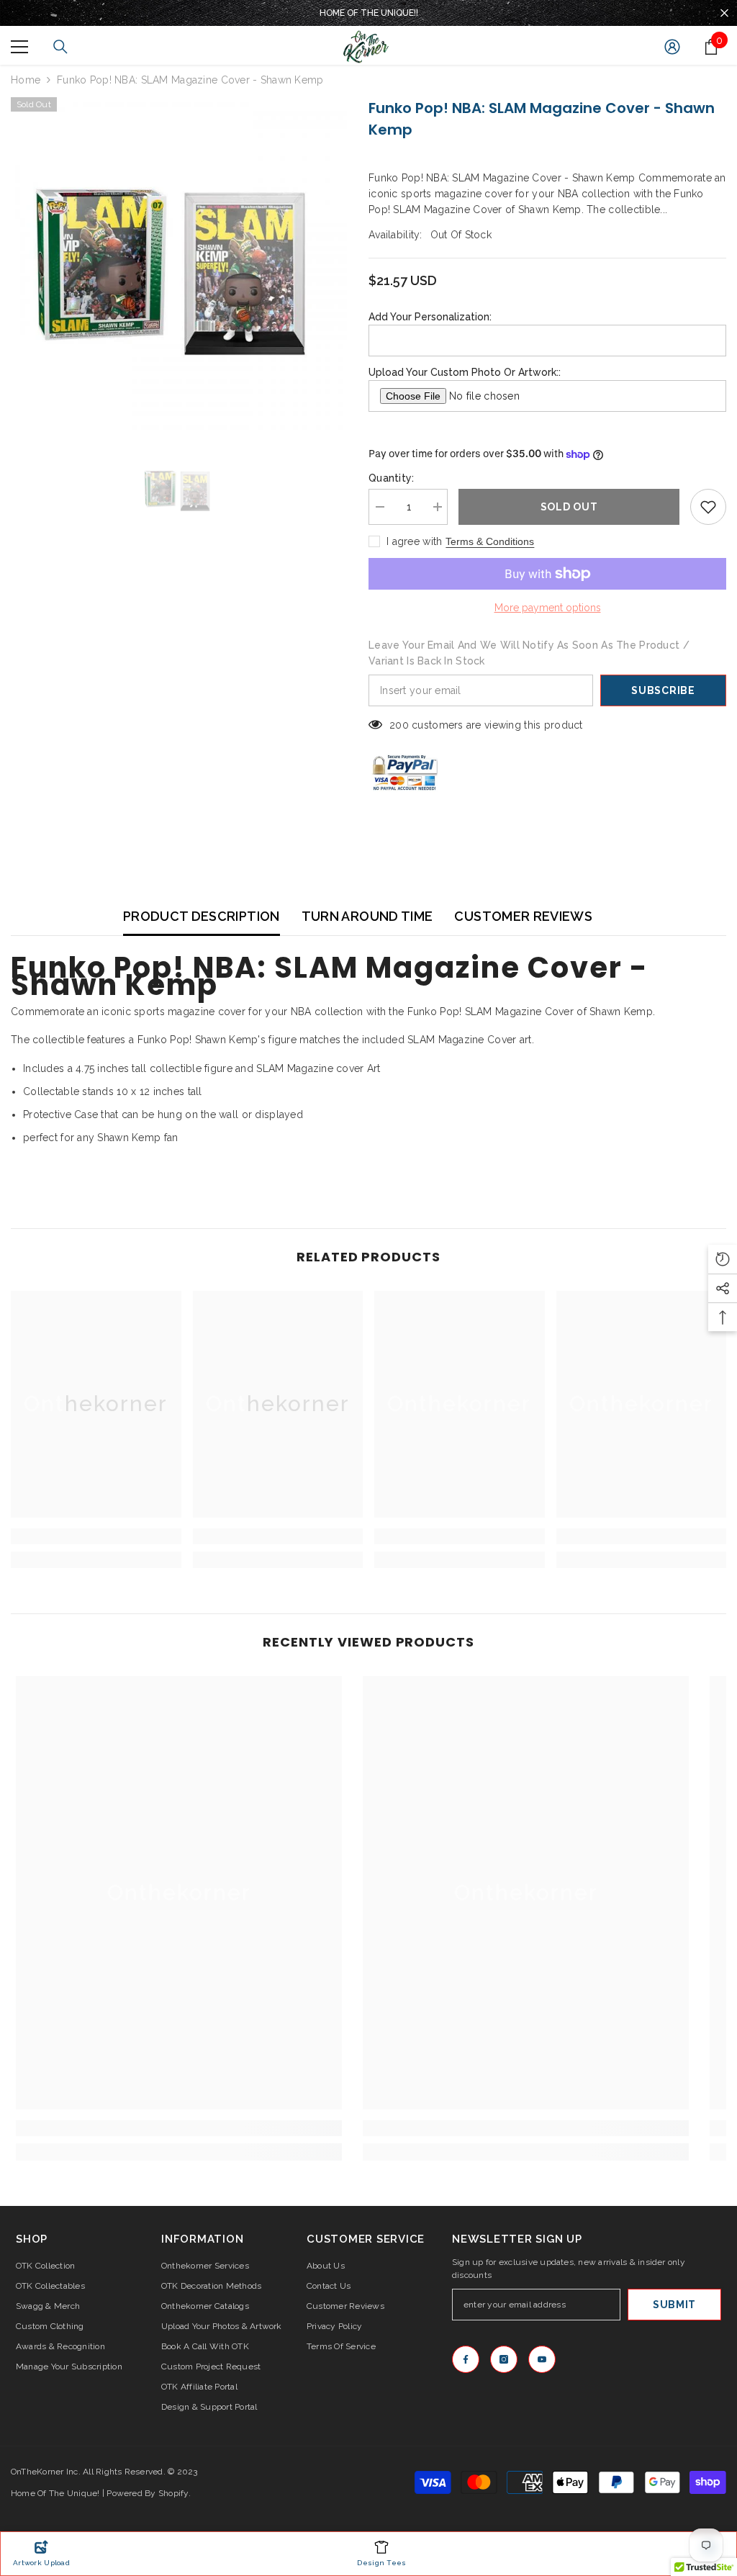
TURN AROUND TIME (367, 916)
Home (26, 80)
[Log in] (672, 47)
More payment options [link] (548, 608)
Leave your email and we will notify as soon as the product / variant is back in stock (529, 653)
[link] (96, 1536)
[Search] (60, 47)
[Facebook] (466, 2359)
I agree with (414, 541)
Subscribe (663, 690)
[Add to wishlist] (708, 507)
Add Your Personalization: (430, 317)
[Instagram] (504, 2359)
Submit (674, 2305)
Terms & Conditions (490, 541)
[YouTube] (542, 2359)
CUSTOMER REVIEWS (523, 916)
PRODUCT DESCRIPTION (202, 916)
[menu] (19, 47)
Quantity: (392, 478)
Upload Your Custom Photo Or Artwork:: (465, 372)
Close (724, 13)
